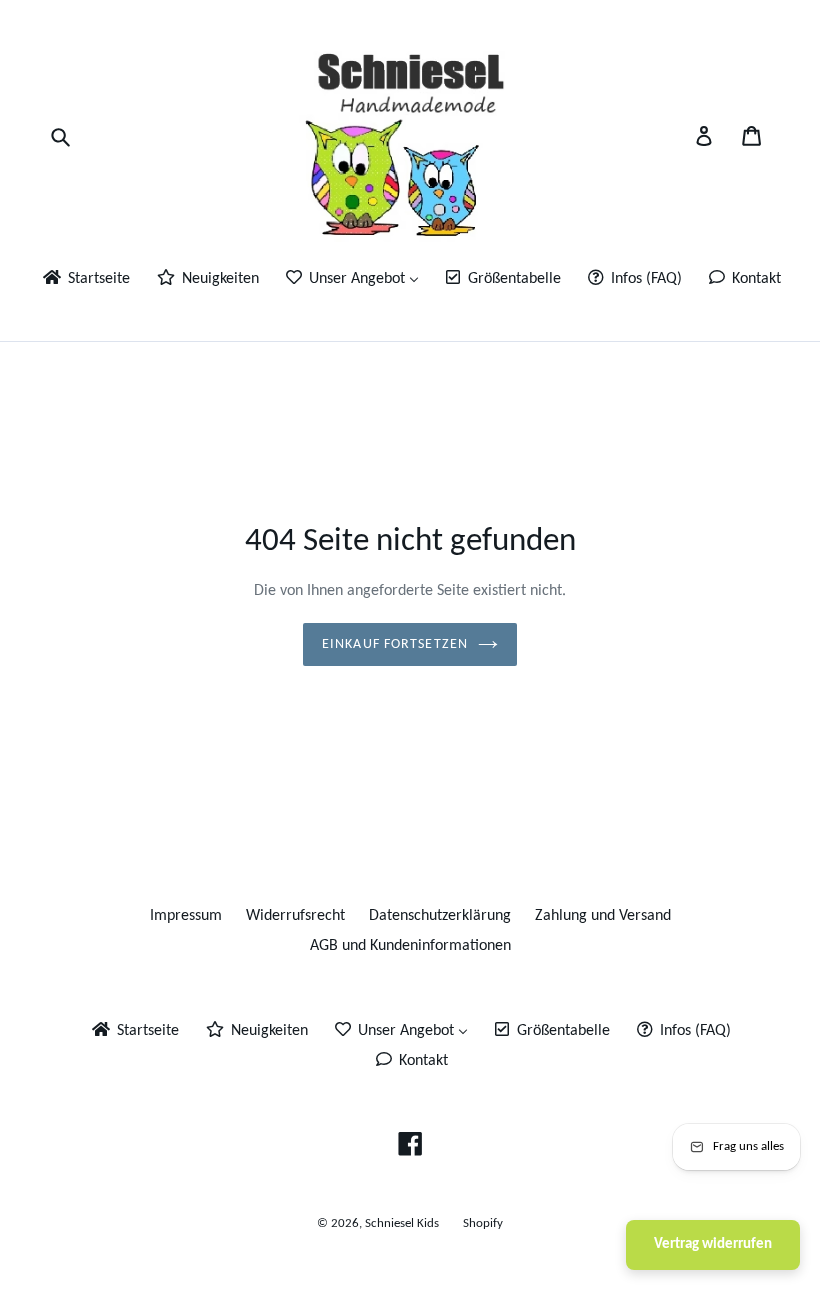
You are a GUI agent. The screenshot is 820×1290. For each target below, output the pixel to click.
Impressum (186, 916)
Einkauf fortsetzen (395, 644)
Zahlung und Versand (603, 916)
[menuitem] (85, 280)
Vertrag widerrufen (713, 1244)
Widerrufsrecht (295, 916)
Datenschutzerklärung (440, 916)
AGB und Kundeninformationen (410, 946)
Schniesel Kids (402, 1223)
